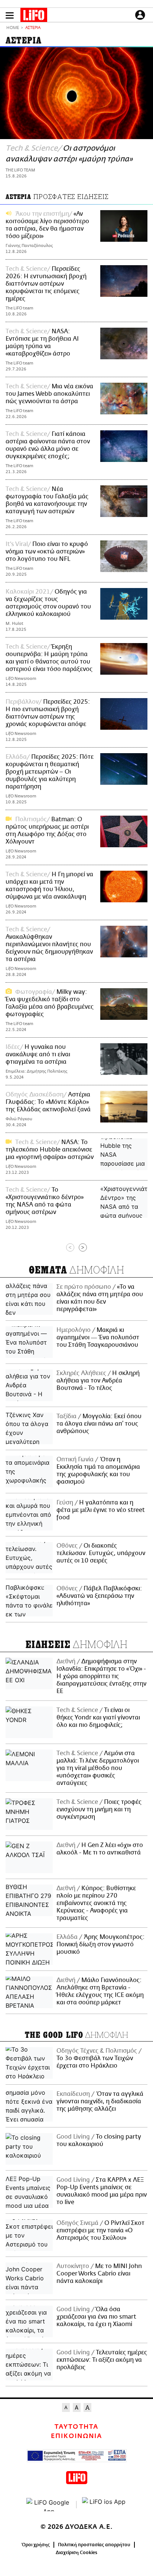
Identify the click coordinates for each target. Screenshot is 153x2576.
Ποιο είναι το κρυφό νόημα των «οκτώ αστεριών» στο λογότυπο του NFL (47, 552)
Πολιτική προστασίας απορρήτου (94, 2545)
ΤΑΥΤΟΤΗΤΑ (76, 2427)
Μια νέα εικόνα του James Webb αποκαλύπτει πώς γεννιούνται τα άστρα (49, 394)
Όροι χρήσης (36, 2545)
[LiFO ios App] (104, 2505)
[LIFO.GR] (34, 16)
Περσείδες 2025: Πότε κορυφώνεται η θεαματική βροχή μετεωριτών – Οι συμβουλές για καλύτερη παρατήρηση (50, 772)
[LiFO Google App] (49, 2505)
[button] (10, 15)
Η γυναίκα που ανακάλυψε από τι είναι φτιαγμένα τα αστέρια (38, 1054)
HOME (13, 28)
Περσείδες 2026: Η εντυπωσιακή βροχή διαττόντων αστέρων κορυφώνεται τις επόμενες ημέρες (46, 284)
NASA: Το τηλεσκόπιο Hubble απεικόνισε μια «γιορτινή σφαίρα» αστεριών (50, 1150)
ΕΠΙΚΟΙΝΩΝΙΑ (76, 2436)
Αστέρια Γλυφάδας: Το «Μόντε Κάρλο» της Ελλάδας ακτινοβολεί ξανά (48, 1102)
